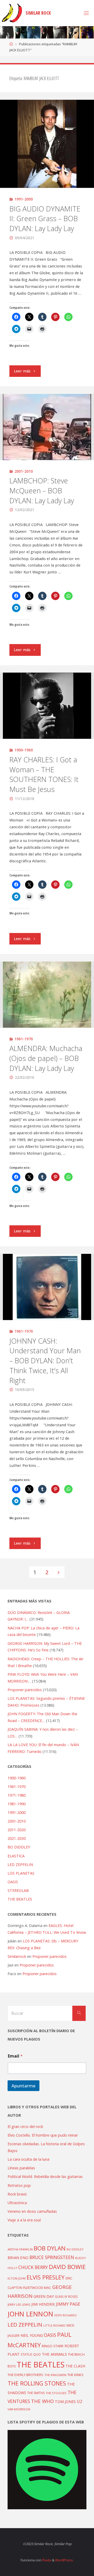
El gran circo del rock (25, 2127)
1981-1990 (17, 1804)
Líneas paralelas (21, 2168)
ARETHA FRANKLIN (20, 2249)
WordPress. (64, 2560)
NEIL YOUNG (32, 2335)
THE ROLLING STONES (37, 2383)
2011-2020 (17, 1830)
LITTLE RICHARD (54, 2325)
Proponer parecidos (49, 1956)
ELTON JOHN (17, 2278)
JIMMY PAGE (68, 2304)
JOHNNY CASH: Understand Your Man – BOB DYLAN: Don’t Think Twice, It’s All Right (45, 1361)
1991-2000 (24, 199)
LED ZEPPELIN (20, 1865)
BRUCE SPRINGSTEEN (52, 2257)
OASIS (13, 1882)
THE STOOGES (56, 2393)
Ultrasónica (17, 2203)
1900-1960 (24, 750)
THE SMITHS (36, 2393)
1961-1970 (24, 1039)
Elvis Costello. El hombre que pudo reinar (43, 2135)
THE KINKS (75, 2375)
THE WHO (42, 2401)
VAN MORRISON (19, 2409)
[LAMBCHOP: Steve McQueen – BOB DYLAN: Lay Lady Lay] (47, 427)
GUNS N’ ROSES (66, 2296)
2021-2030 (17, 1838)
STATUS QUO (31, 2354)
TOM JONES (65, 2402)
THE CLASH (75, 2366)
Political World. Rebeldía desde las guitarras (45, 2177)
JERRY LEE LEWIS (19, 2304)
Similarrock (17, 1956)
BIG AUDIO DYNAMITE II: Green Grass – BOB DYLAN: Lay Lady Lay (45, 219)
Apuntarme (23, 2086)
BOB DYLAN (50, 2248)
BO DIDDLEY (19, 1847)
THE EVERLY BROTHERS (25, 2375)
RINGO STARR (53, 2346)
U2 (80, 2401)
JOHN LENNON (30, 2314)
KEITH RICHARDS (65, 2315)
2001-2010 (24, 471)
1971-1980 (17, 1795)
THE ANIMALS (54, 2354)
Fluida (46, 2560)
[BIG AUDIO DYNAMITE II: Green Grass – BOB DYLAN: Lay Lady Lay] (47, 144)
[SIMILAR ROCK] (12, 13)
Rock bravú (17, 2194)
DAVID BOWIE (67, 2267)
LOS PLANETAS (21, 1873)
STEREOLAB (18, 1890)
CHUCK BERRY (33, 2267)
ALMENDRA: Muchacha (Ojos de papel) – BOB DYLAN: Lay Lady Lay (46, 1058)
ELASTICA (16, 1856)
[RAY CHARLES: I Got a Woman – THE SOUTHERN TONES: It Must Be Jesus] (47, 706)
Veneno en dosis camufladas (32, 2211)
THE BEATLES (20, 1899)
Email (15, 2056)
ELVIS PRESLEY (46, 2277)
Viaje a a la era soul (24, 2220)
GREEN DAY (44, 2296)
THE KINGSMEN (55, 2375)
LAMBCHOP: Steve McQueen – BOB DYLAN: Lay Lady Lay (42, 491)
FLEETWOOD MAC (37, 2288)
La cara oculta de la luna (28, 2159)
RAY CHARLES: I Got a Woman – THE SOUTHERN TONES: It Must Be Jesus (44, 774)
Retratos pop (19, 2185)
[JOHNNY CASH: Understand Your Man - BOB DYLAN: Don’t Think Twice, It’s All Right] (47, 1287)
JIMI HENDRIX (43, 2304)
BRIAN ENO (18, 2258)
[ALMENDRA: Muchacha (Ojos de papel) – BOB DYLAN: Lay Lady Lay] (47, 995)
